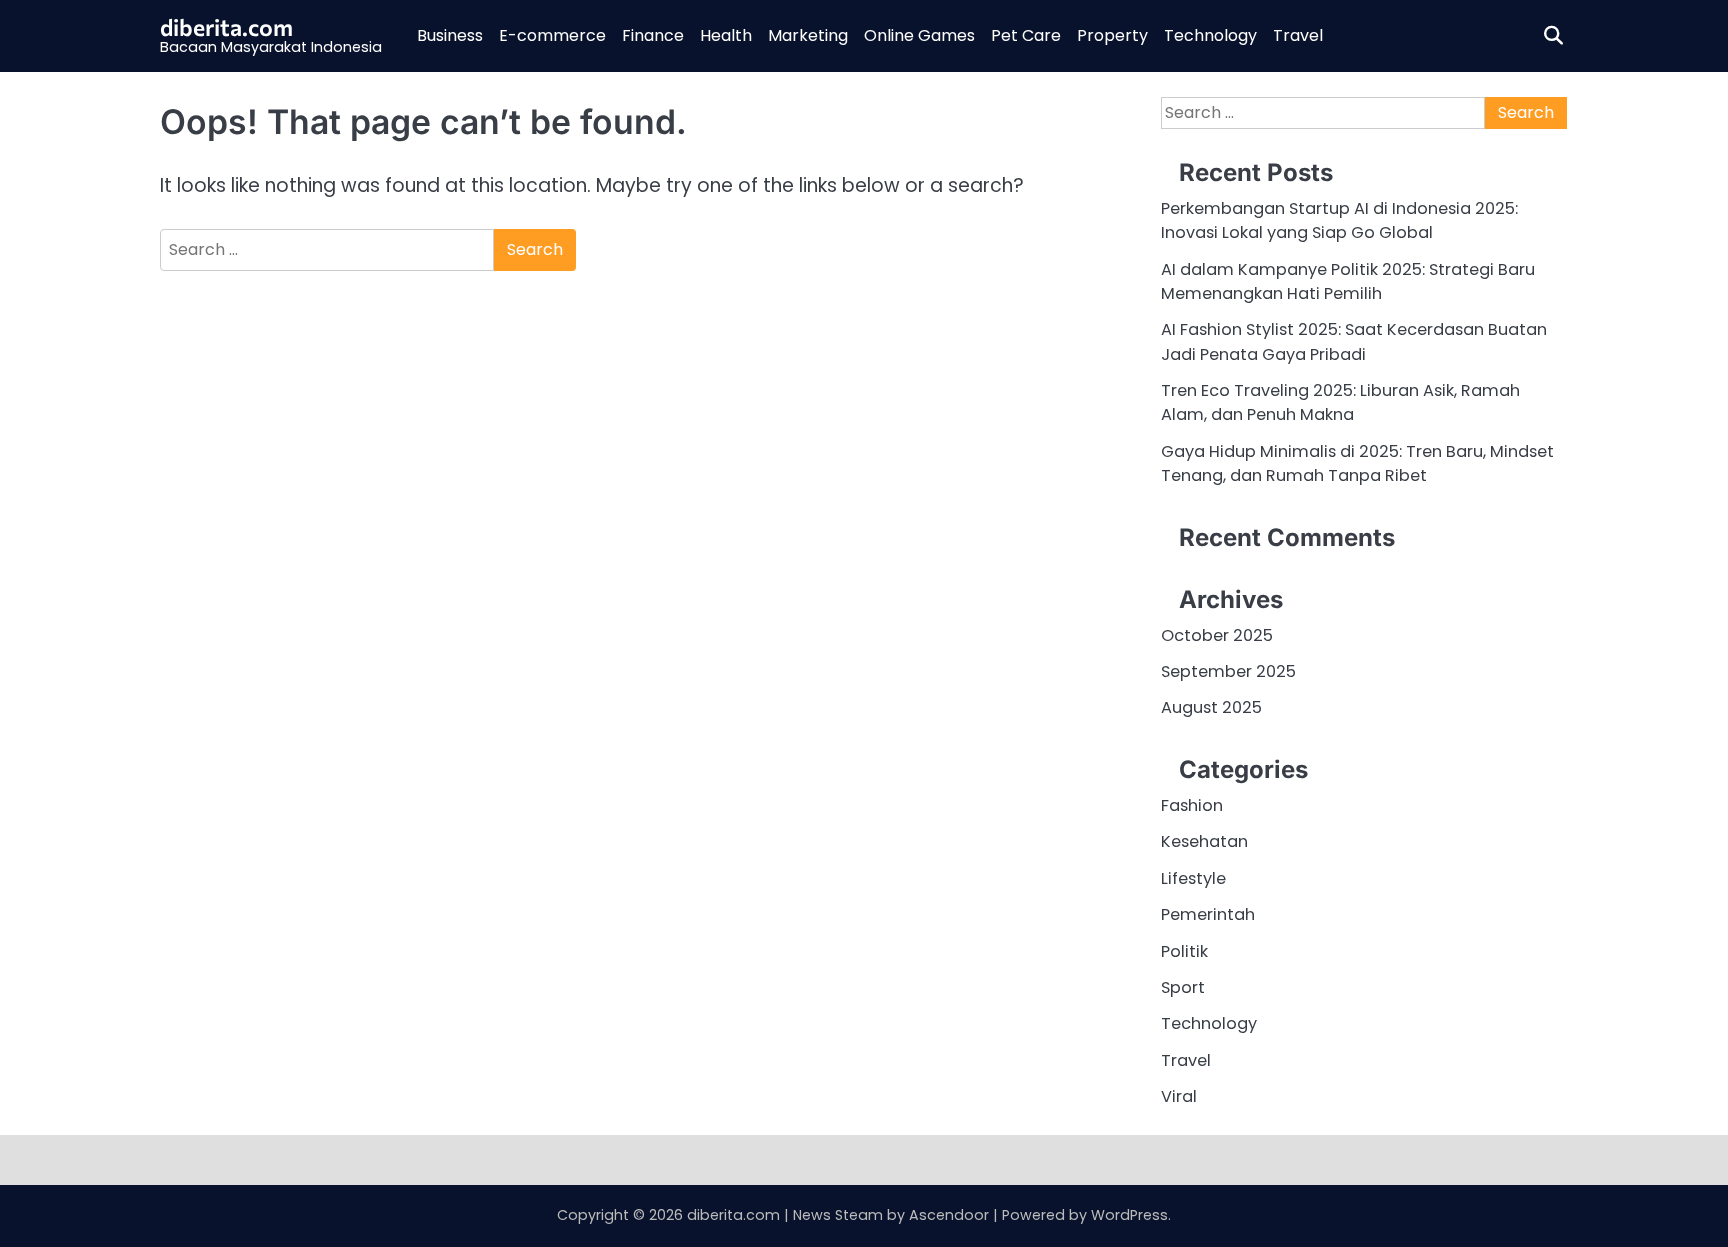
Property (1112, 35)
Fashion (1192, 805)
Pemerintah (1208, 914)
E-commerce (552, 35)
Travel (1298, 35)
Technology (1210, 35)
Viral (1179, 1096)
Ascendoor (949, 1215)
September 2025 (1228, 671)
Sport (1183, 987)
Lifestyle (1193, 878)
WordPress (1129, 1215)
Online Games (919, 35)
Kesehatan (1204, 841)
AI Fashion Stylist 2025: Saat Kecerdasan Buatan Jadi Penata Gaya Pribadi (1354, 341)
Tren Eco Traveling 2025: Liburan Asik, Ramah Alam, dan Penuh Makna (1340, 402)
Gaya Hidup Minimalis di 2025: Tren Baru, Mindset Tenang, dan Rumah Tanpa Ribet (1357, 463)
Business (450, 35)
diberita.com (226, 27)
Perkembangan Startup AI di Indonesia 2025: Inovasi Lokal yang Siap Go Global (1339, 220)
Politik (1184, 951)
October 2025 (1217, 635)
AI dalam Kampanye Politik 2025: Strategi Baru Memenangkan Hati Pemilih (1348, 281)
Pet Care (1026, 35)
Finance (653, 35)
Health (726, 35)
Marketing (808, 35)
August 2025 (1211, 707)
